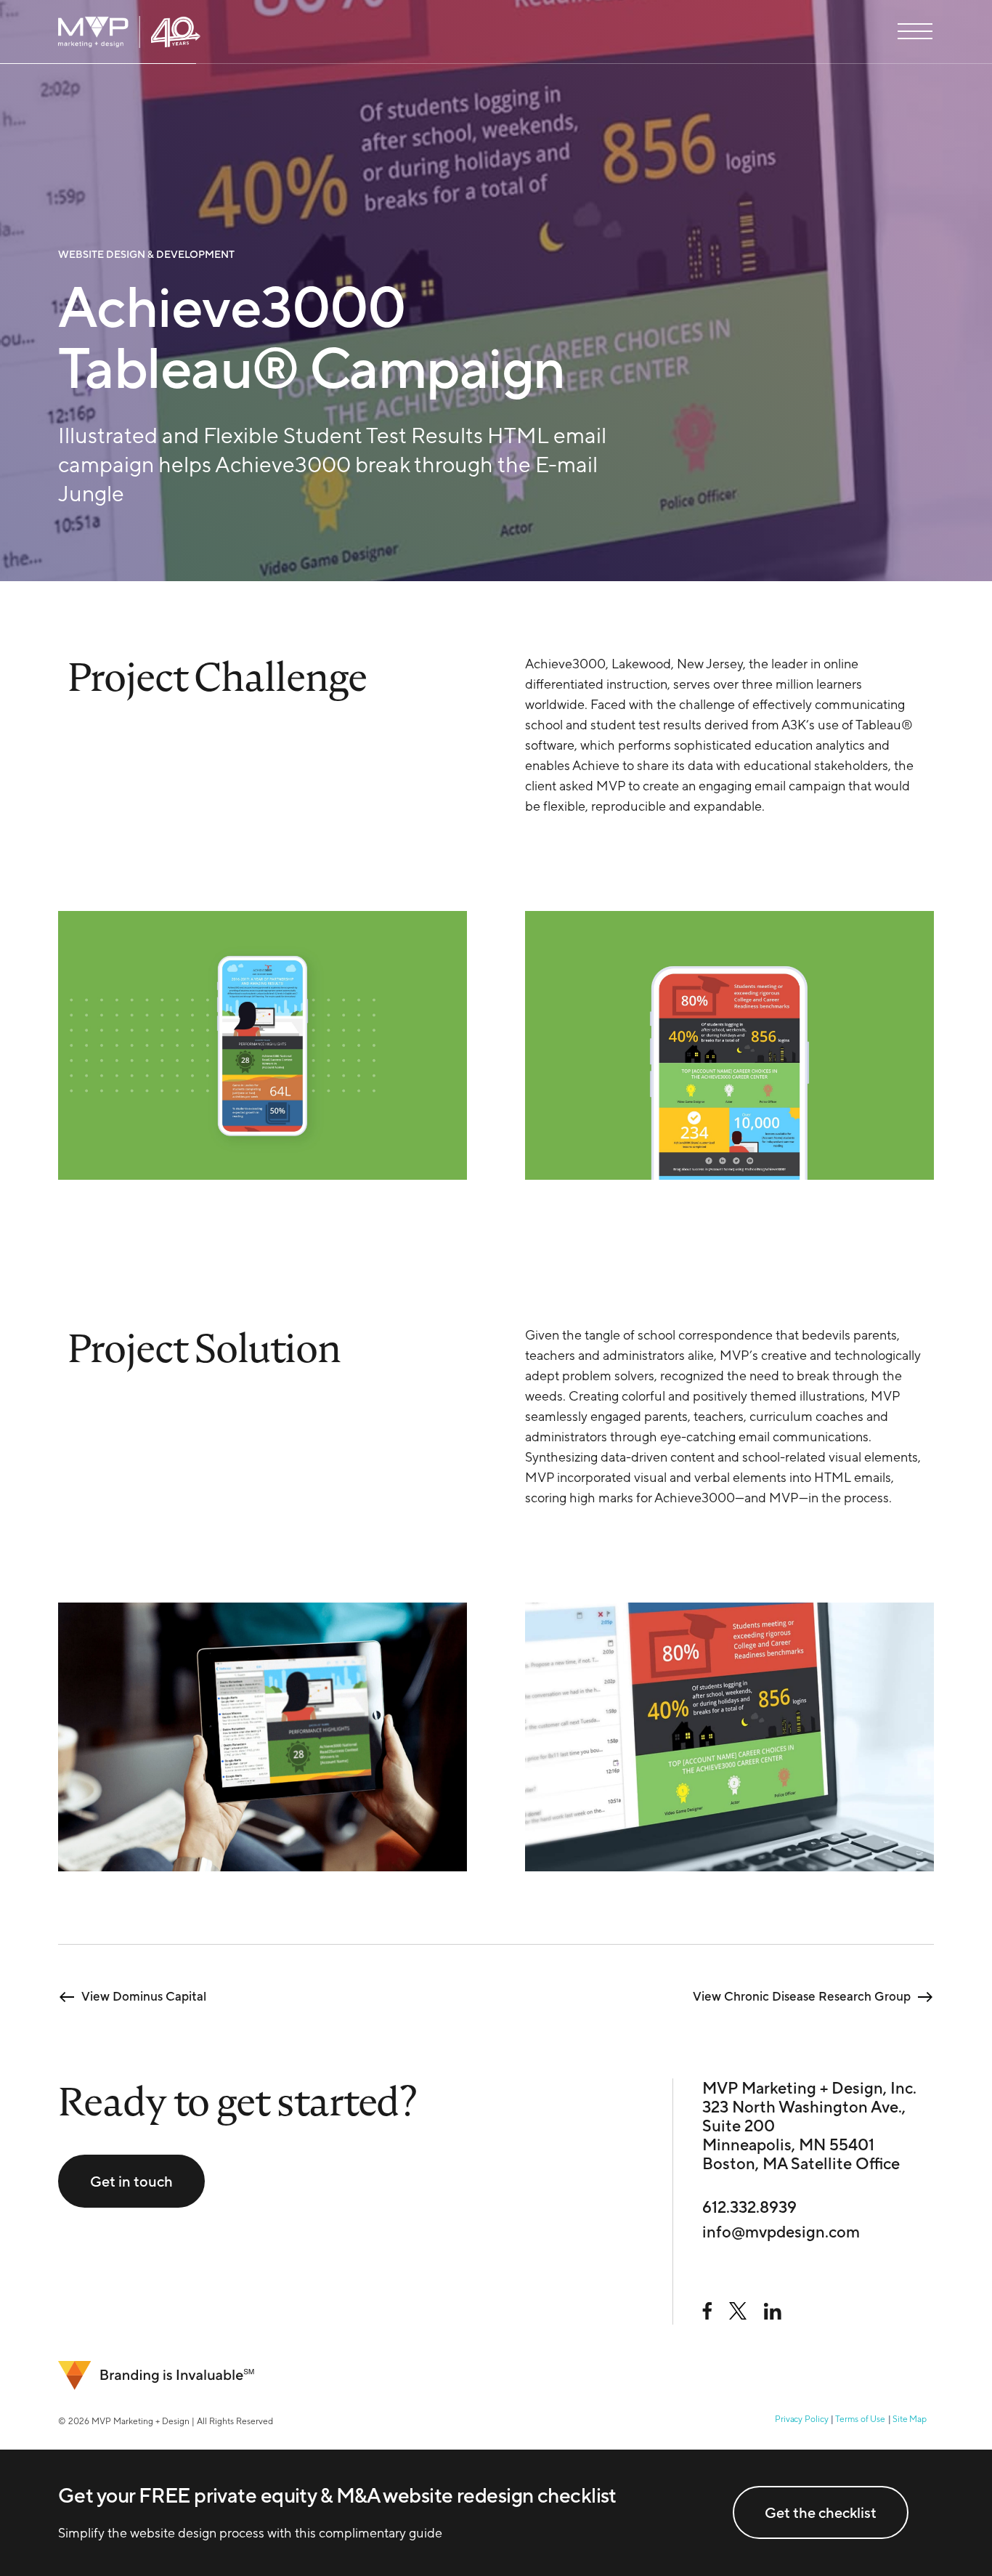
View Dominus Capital (144, 1996)
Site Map (910, 2419)
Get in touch (131, 2181)
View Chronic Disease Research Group (802, 1996)
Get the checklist (821, 2512)
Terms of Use (860, 2419)
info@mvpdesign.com (781, 2232)
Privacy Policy (801, 2419)
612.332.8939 (749, 2207)
